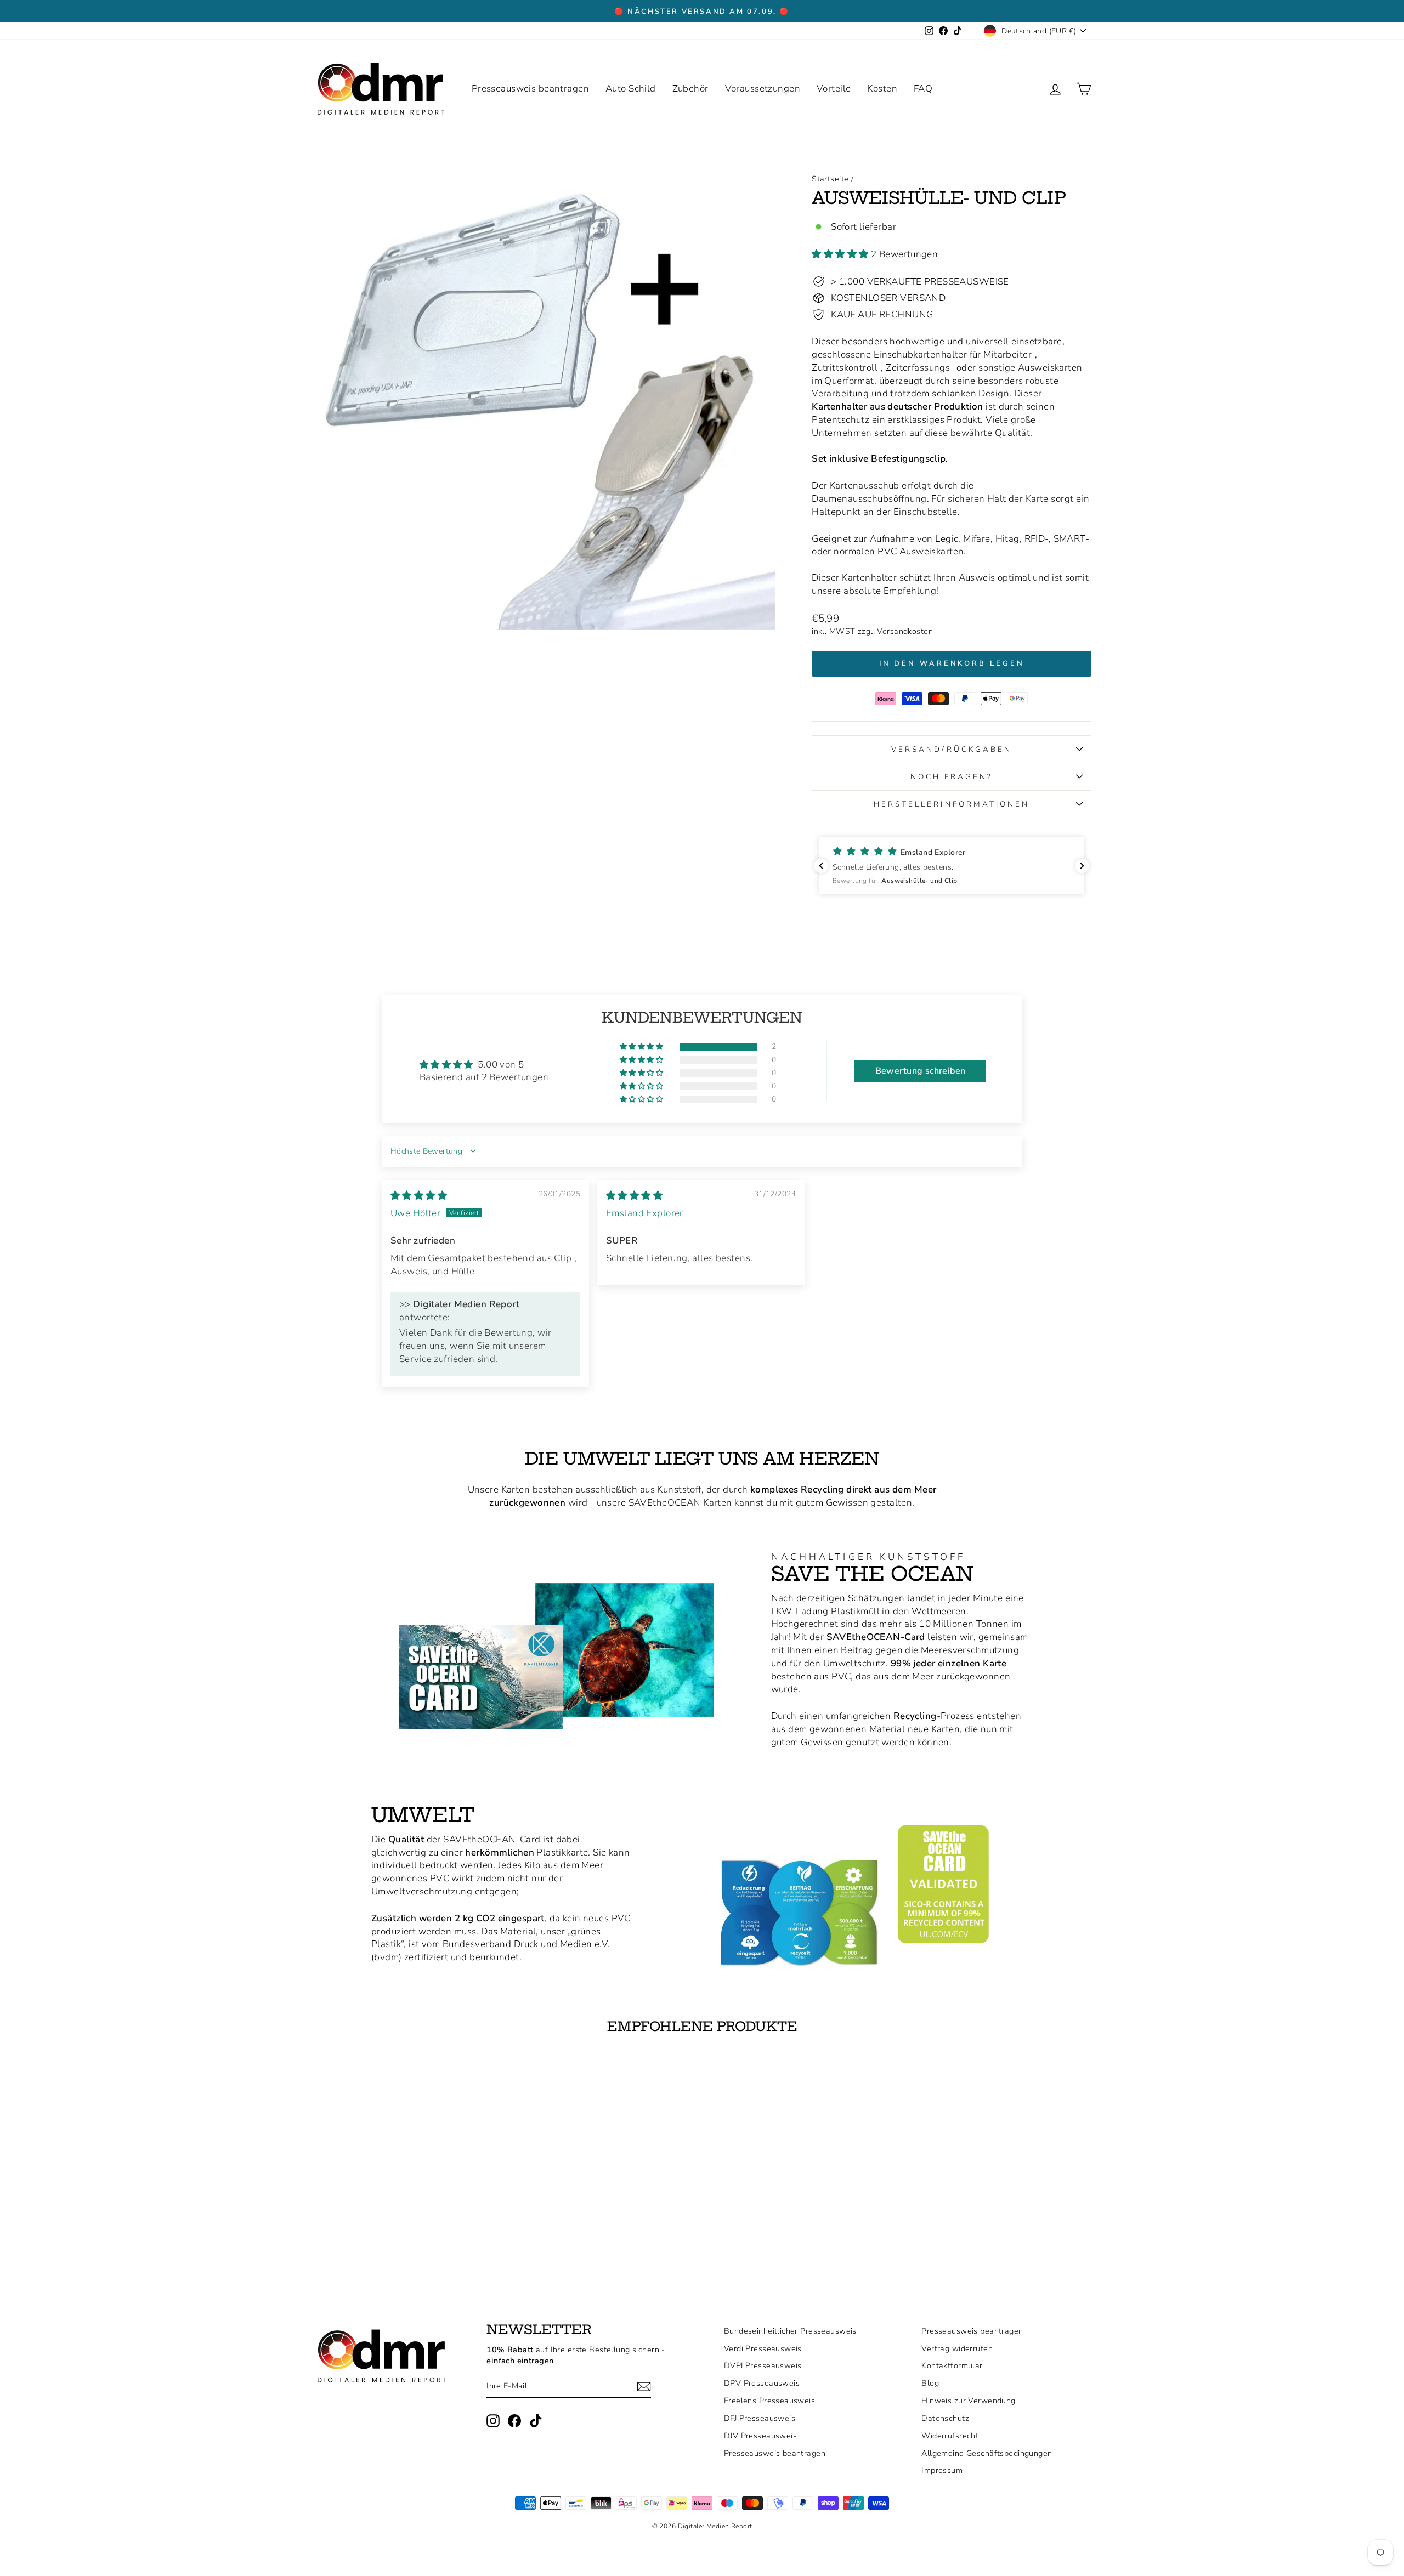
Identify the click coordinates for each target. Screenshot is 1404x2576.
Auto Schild (631, 89)
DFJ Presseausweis (760, 2418)
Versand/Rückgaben (952, 749)
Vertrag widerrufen (957, 2348)
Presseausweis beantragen (530, 89)
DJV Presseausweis (760, 2436)
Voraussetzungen (763, 89)
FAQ (923, 89)
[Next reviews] (1082, 866)
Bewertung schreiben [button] (921, 1071)
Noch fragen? (952, 777)
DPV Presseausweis (762, 2383)
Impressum (942, 2470)
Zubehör (690, 89)
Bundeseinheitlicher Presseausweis (790, 2331)
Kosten (882, 89)
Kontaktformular (952, 2365)
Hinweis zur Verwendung (968, 2401)
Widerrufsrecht (950, 2436)
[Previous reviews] (821, 866)
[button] (841, 254)
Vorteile (834, 89)
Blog (930, 2383)
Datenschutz (945, 2418)
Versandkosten (905, 631)
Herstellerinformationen (952, 804)
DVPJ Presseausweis (763, 2365)
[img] (419, 1196)
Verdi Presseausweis (763, 2348)
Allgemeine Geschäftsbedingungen (987, 2453)
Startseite (830, 179)
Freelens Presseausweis (769, 2401)
